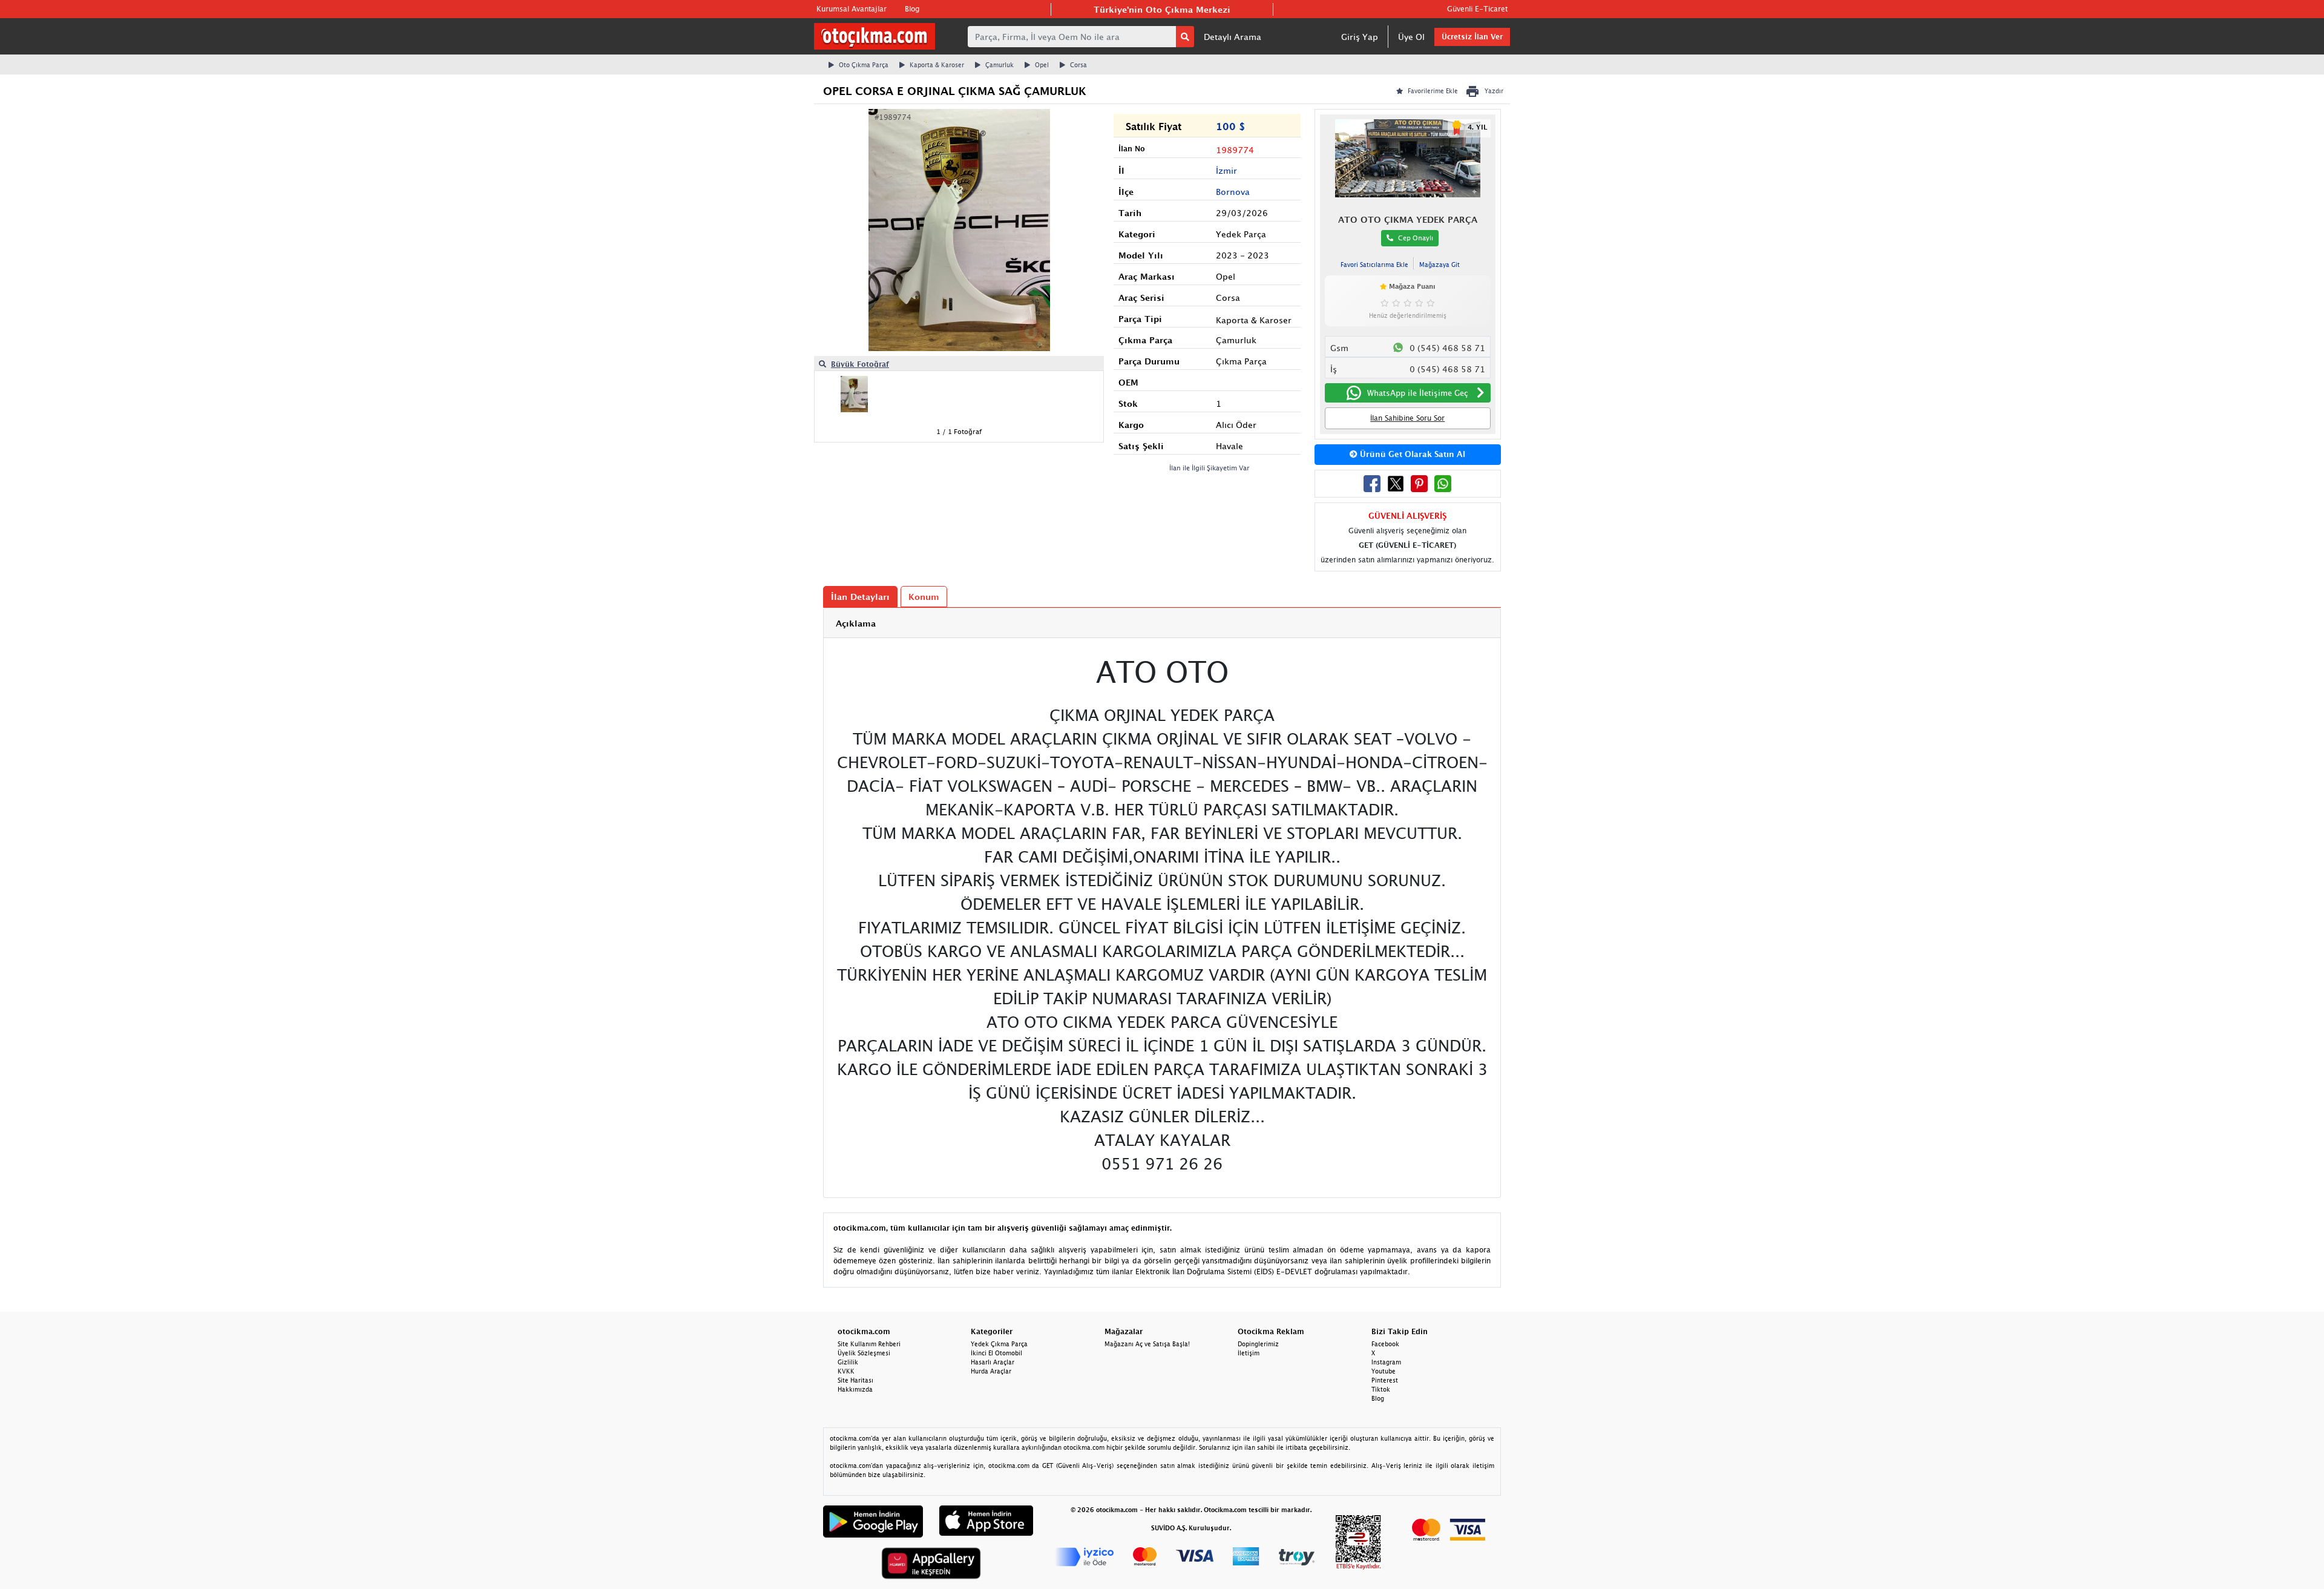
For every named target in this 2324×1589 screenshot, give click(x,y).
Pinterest (1385, 1380)
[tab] (1162, 623)
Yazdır (1494, 91)
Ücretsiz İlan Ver (1472, 37)
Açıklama (856, 623)
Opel (1042, 65)
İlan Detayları (860, 597)
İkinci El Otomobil (996, 1353)
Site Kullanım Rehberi (869, 1344)
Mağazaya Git (1439, 265)
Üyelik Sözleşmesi (864, 1353)
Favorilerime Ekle (1433, 91)
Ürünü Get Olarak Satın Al (1411, 454)
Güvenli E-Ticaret (1477, 9)
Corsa (1078, 65)
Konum (924, 597)
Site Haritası (855, 1380)
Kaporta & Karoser (937, 65)
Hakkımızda (855, 1389)
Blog (912, 9)
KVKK (846, 1371)
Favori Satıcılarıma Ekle (1374, 265)
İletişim (1249, 1353)
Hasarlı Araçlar (993, 1362)
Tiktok (1381, 1389)
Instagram (1386, 1362)
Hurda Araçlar (991, 1371)
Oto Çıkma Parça (864, 65)
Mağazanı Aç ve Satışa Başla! (1147, 1344)
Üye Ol (1411, 37)
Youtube (1384, 1371)
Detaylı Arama (1233, 37)
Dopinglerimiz (1258, 1344)
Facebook (1385, 1344)
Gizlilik (848, 1362)
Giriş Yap (1360, 37)
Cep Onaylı (1416, 238)
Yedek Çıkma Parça (999, 1344)
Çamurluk (1000, 65)
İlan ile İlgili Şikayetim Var (1210, 468)
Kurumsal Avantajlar (852, 9)
